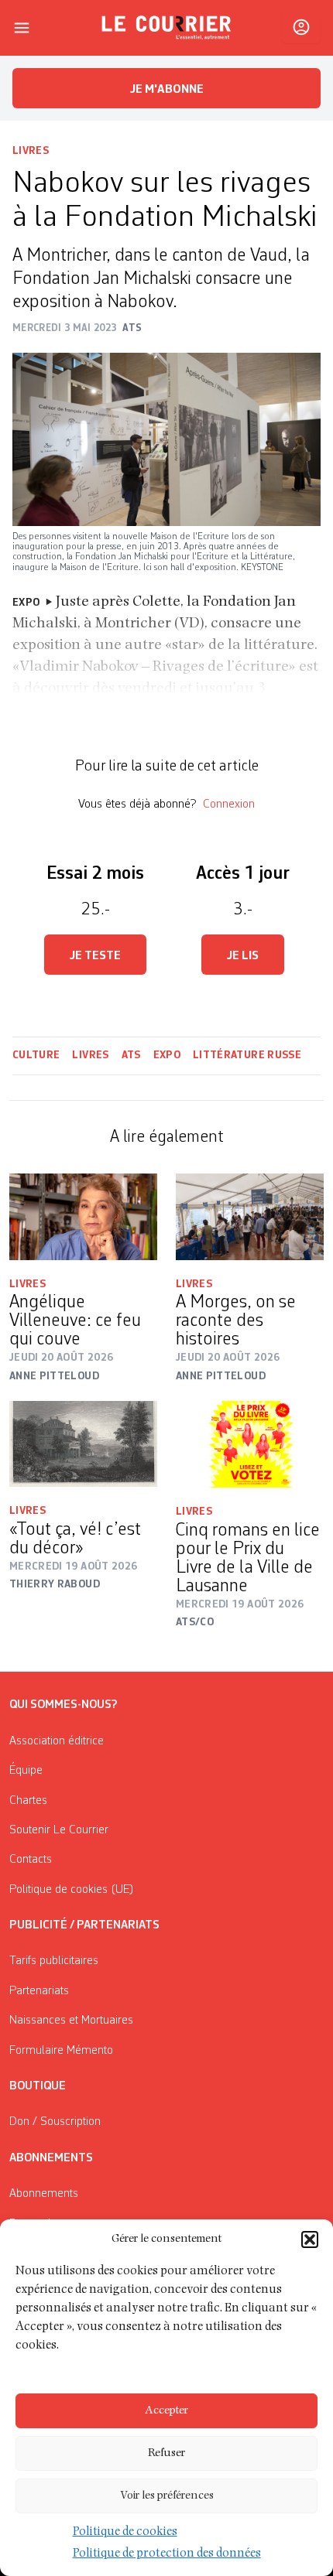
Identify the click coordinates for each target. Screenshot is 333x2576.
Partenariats (39, 1991)
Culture (36, 1055)
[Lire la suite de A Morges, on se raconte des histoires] (250, 1216)
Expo (167, 1055)
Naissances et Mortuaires (71, 2021)
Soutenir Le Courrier (59, 1830)
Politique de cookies (125, 2533)
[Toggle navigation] (22, 28)
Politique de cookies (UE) (72, 1890)
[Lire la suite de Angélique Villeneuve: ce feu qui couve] (83, 1216)
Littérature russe (247, 1055)
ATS (131, 1055)
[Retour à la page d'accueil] (166, 28)
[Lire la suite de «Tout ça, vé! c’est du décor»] (83, 1444)
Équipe (26, 1771)
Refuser (166, 2453)
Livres (31, 151)
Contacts (31, 1860)
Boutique (38, 2086)
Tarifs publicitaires (54, 1961)
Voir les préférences (167, 2496)
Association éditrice (57, 1741)
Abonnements (44, 2194)
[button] (310, 2239)
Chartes (28, 1801)
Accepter (166, 2411)
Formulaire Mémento (61, 2051)
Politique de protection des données (167, 2554)
